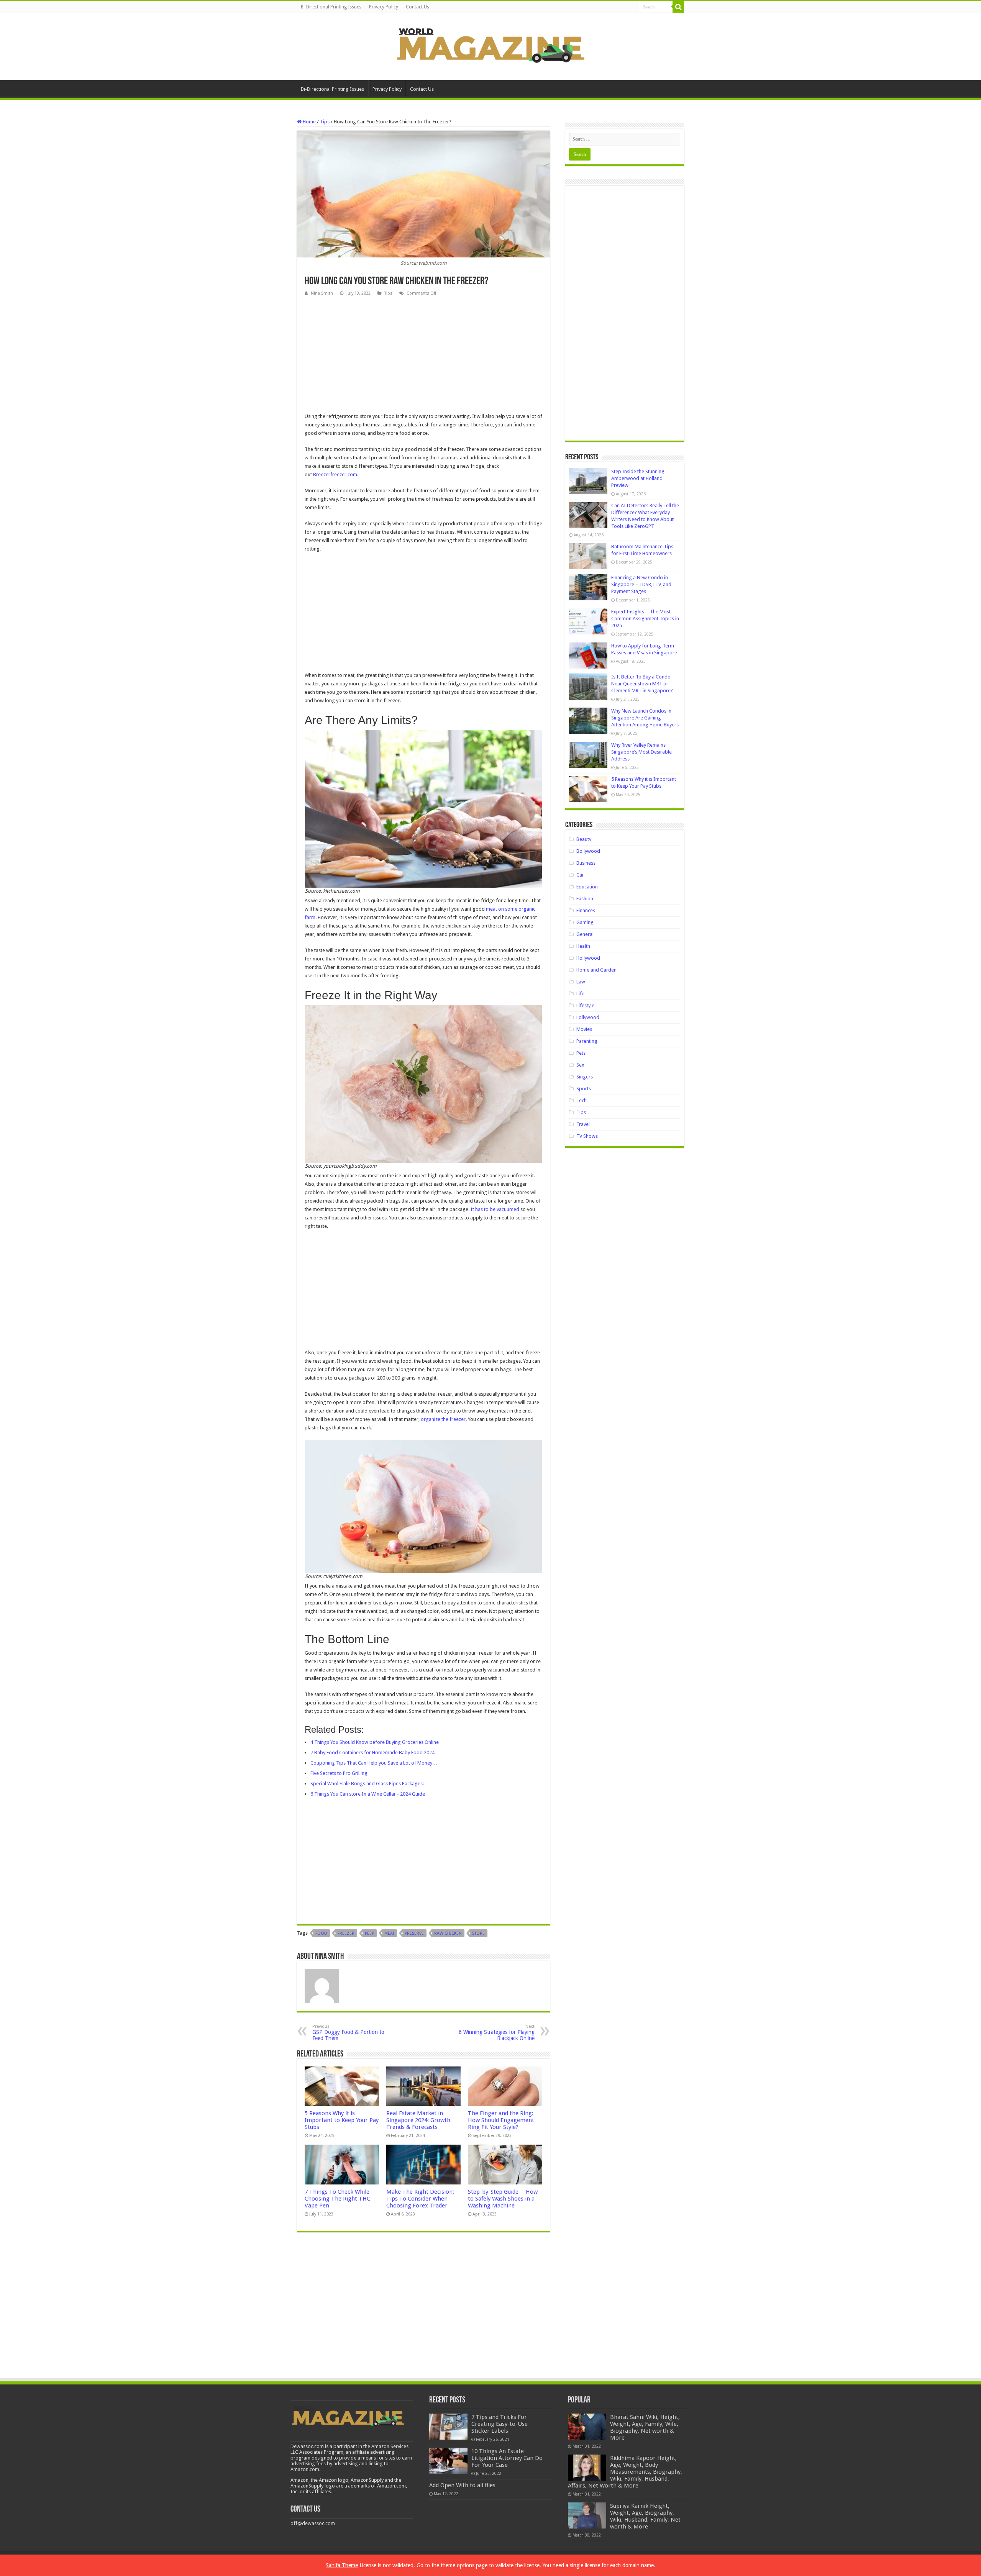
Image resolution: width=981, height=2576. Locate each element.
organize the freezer (443, 1419)
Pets (581, 1053)
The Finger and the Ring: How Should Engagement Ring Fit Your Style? (501, 2120)
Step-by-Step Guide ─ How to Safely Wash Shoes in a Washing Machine (503, 2199)
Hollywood (588, 958)
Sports (584, 1089)
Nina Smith (322, 293)
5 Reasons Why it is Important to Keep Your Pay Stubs (342, 2120)
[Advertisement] (423, 356)
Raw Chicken (448, 1933)
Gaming (585, 922)
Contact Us (417, 7)
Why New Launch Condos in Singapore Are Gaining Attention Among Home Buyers (645, 718)
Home (309, 122)
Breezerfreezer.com (335, 474)
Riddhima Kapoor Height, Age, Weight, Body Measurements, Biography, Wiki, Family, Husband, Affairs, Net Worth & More (625, 2472)
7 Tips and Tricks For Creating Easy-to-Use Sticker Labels (500, 2424)
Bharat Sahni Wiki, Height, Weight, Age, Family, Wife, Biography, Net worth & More (645, 2427)
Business (586, 863)
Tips (325, 122)
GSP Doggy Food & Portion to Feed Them (348, 2033)
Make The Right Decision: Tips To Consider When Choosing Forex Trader (420, 2199)
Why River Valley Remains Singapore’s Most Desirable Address (641, 752)
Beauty (584, 839)
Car (580, 875)
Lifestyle (585, 1005)
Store (478, 1933)
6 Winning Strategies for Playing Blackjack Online (497, 2033)
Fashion (585, 899)
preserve (414, 1933)
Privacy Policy (384, 7)
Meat (389, 1933)
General (585, 934)
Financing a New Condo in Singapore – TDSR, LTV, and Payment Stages (641, 584)
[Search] (678, 7)
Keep (369, 1933)
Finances (586, 910)
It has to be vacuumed (495, 1209)
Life (580, 994)
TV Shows (587, 1136)
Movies (584, 1029)
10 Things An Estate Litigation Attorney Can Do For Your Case (507, 2458)
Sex (580, 1065)
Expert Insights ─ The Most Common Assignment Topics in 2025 (645, 619)
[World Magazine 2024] (490, 45)
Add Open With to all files (462, 2485)
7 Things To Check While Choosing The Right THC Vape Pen (337, 2199)
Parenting (587, 1041)
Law (581, 982)
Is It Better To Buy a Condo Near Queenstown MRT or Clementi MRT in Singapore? (642, 684)
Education (587, 887)
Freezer (346, 1933)
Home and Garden (596, 970)
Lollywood (588, 1017)
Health (583, 946)
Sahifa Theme (342, 2565)
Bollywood (588, 851)
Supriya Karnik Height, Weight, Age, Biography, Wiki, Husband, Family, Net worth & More (645, 2516)
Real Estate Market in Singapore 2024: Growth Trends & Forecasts (418, 2120)
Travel (583, 1124)
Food (321, 1933)
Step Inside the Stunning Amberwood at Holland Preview (638, 478)
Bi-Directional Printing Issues (331, 7)
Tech (582, 1100)
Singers (585, 1077)
